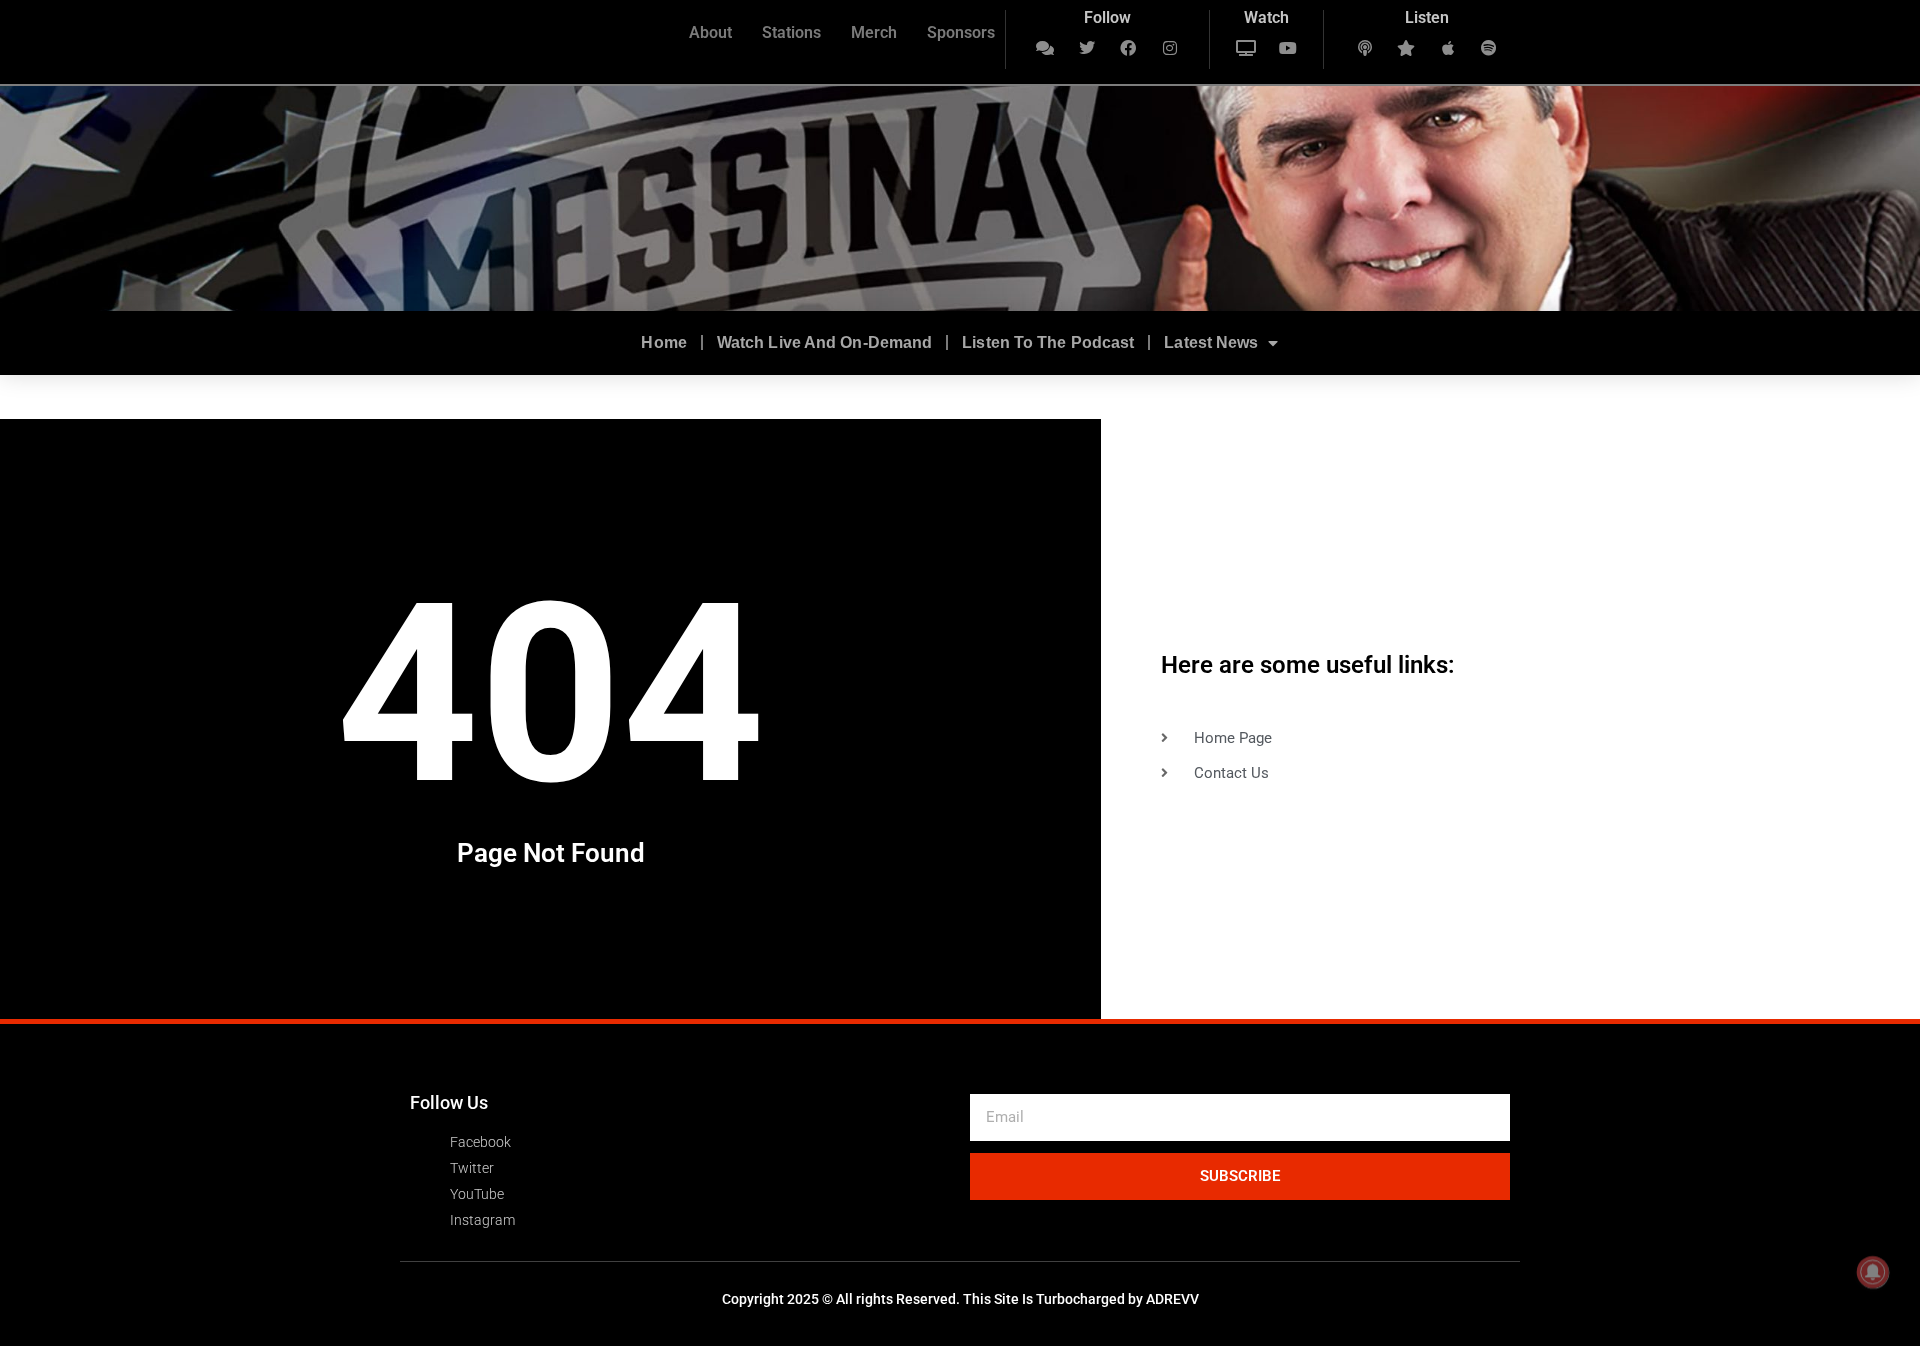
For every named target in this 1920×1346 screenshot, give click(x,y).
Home (663, 342)
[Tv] (1246, 48)
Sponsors (961, 32)
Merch (874, 32)
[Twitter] (1087, 48)
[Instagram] (1170, 48)
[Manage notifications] (1873, 1272)
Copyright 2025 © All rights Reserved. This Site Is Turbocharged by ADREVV (960, 1299)
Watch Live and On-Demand (824, 342)
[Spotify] (1490, 48)
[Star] (1406, 48)
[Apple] (1448, 48)
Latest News (1211, 342)
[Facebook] (1129, 48)
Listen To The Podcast (1048, 342)
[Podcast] (1365, 48)
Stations (791, 32)
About (710, 32)
